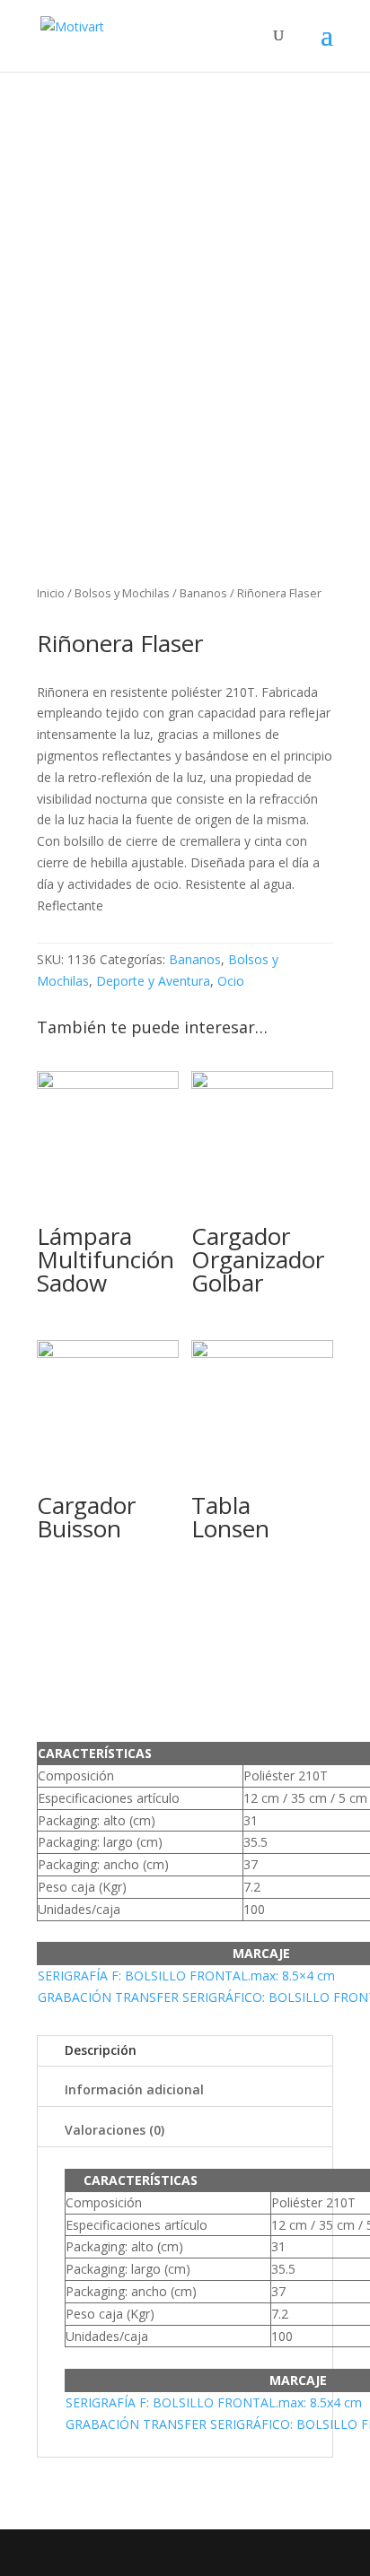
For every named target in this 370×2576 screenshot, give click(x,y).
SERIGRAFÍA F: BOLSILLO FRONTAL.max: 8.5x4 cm (214, 2402)
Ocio (231, 981)
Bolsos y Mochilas (122, 593)
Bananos (203, 593)
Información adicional (134, 2089)
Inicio (51, 593)
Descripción (101, 2050)
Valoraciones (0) (115, 2130)
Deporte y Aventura (153, 981)
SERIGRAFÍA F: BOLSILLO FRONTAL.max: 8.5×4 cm (186, 1976)
